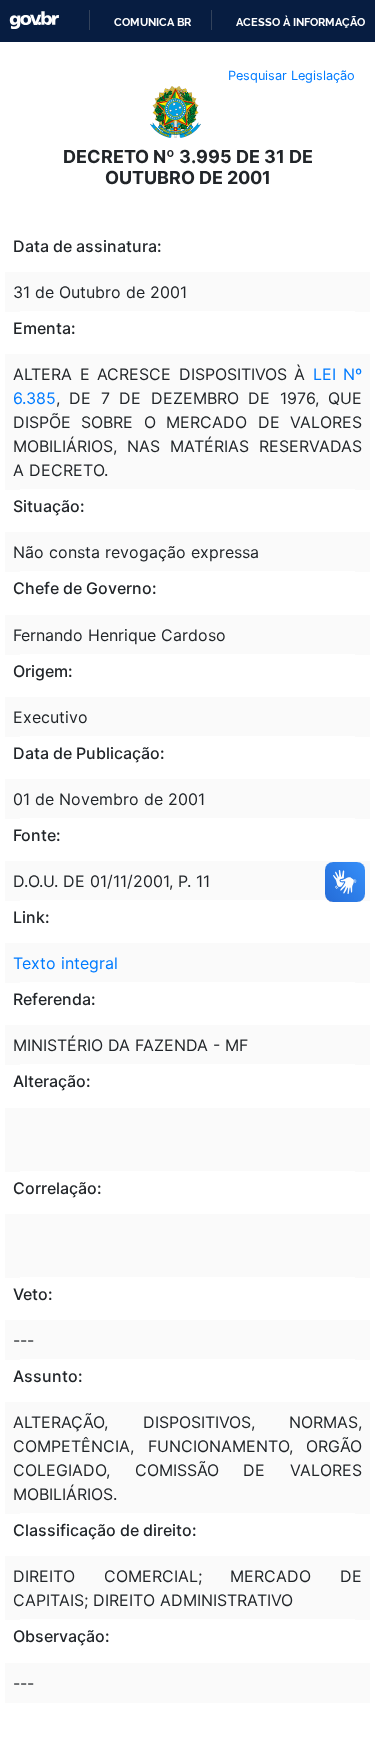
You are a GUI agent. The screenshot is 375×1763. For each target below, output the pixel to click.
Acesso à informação (300, 22)
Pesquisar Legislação (291, 75)
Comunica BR (152, 22)
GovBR (34, 20)
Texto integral (65, 963)
